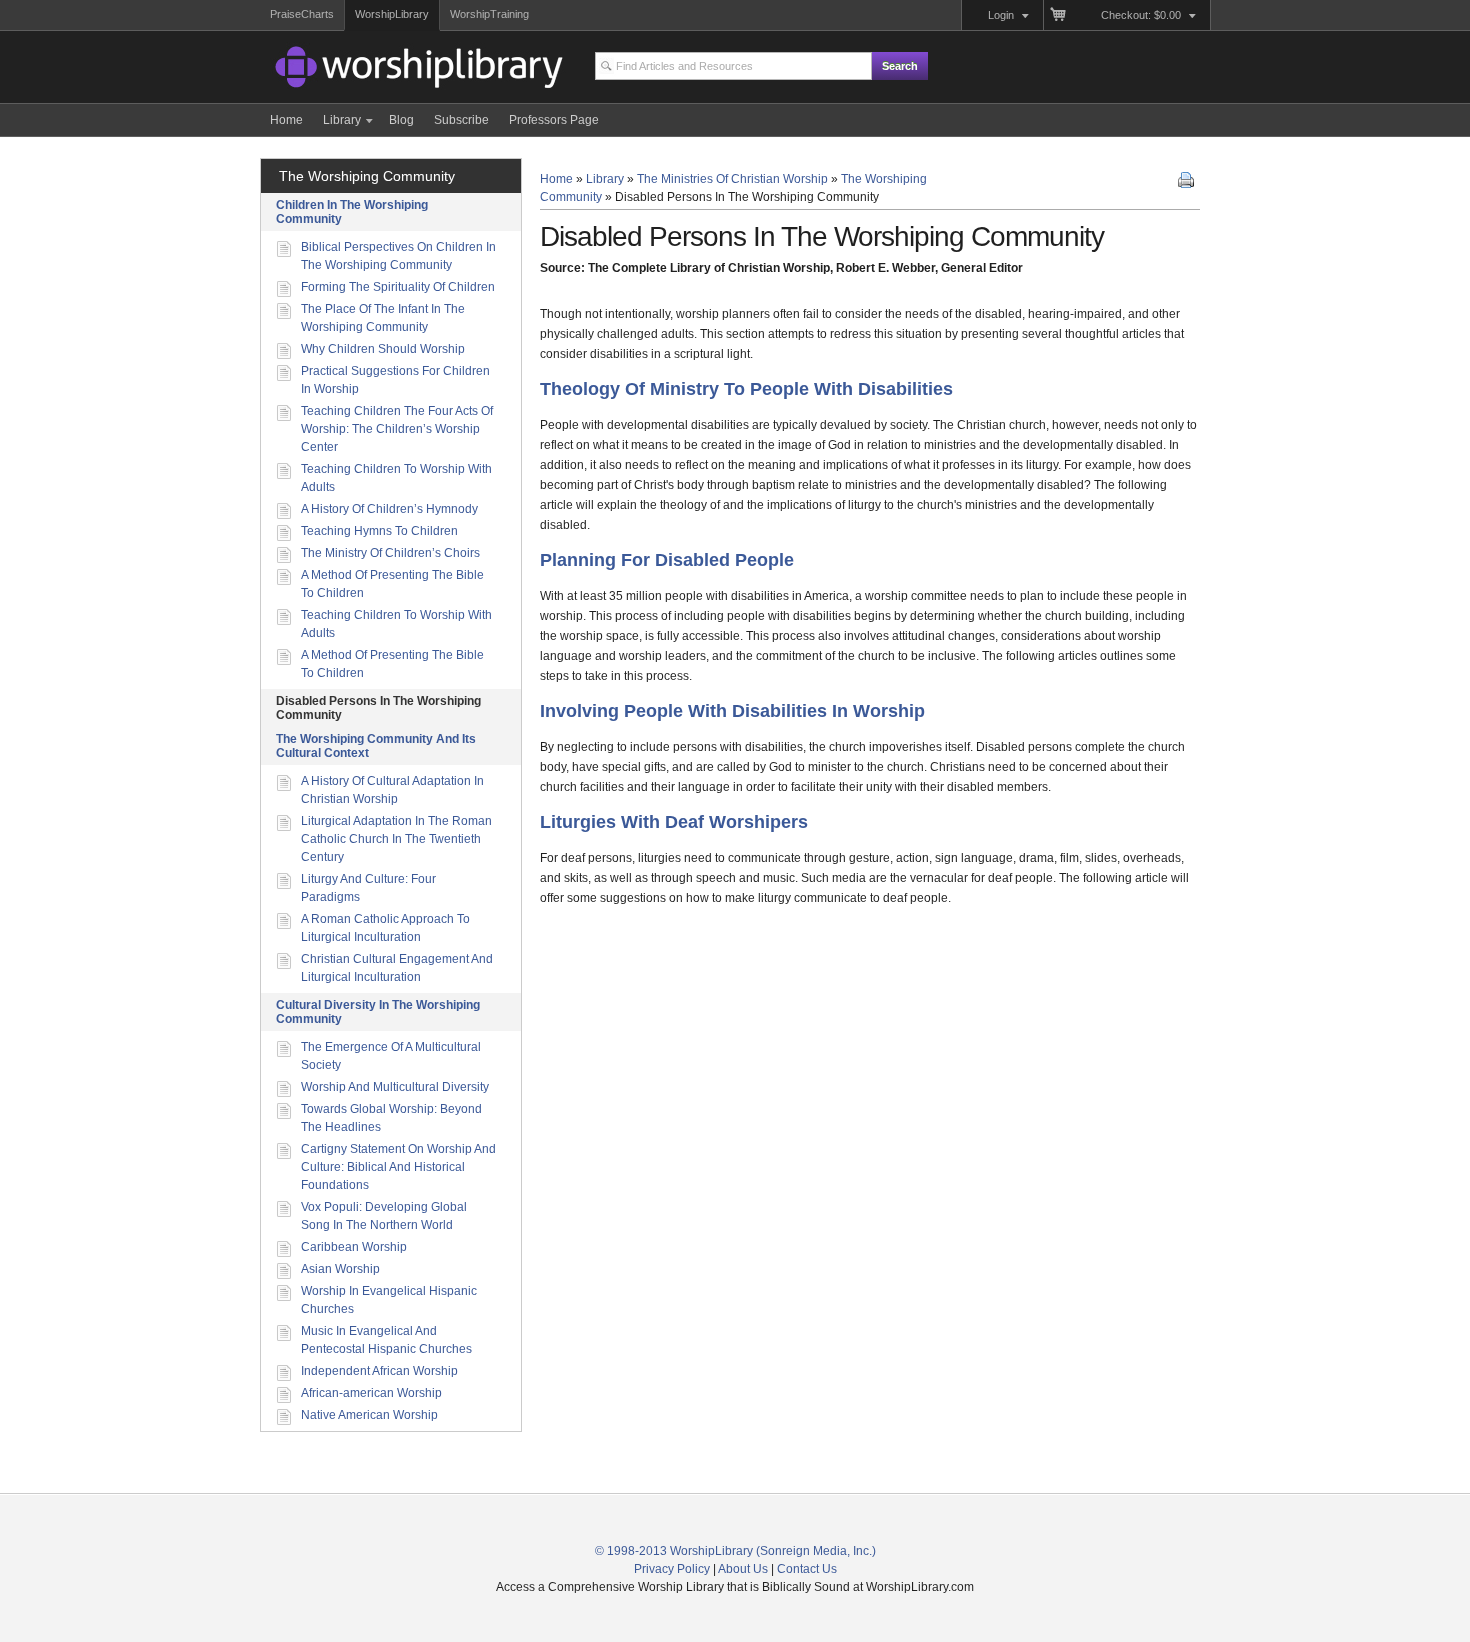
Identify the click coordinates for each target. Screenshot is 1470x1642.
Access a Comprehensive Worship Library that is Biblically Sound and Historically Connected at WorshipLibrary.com (385, 70)
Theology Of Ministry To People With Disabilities (746, 389)
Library (605, 179)
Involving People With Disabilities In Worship (732, 711)
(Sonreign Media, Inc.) (816, 1551)
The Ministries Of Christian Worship (732, 179)
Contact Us (807, 1569)
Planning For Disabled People (667, 560)
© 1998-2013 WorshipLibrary (674, 1551)
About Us (743, 1569)
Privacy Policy (672, 1569)
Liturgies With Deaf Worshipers (674, 822)
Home (556, 179)
